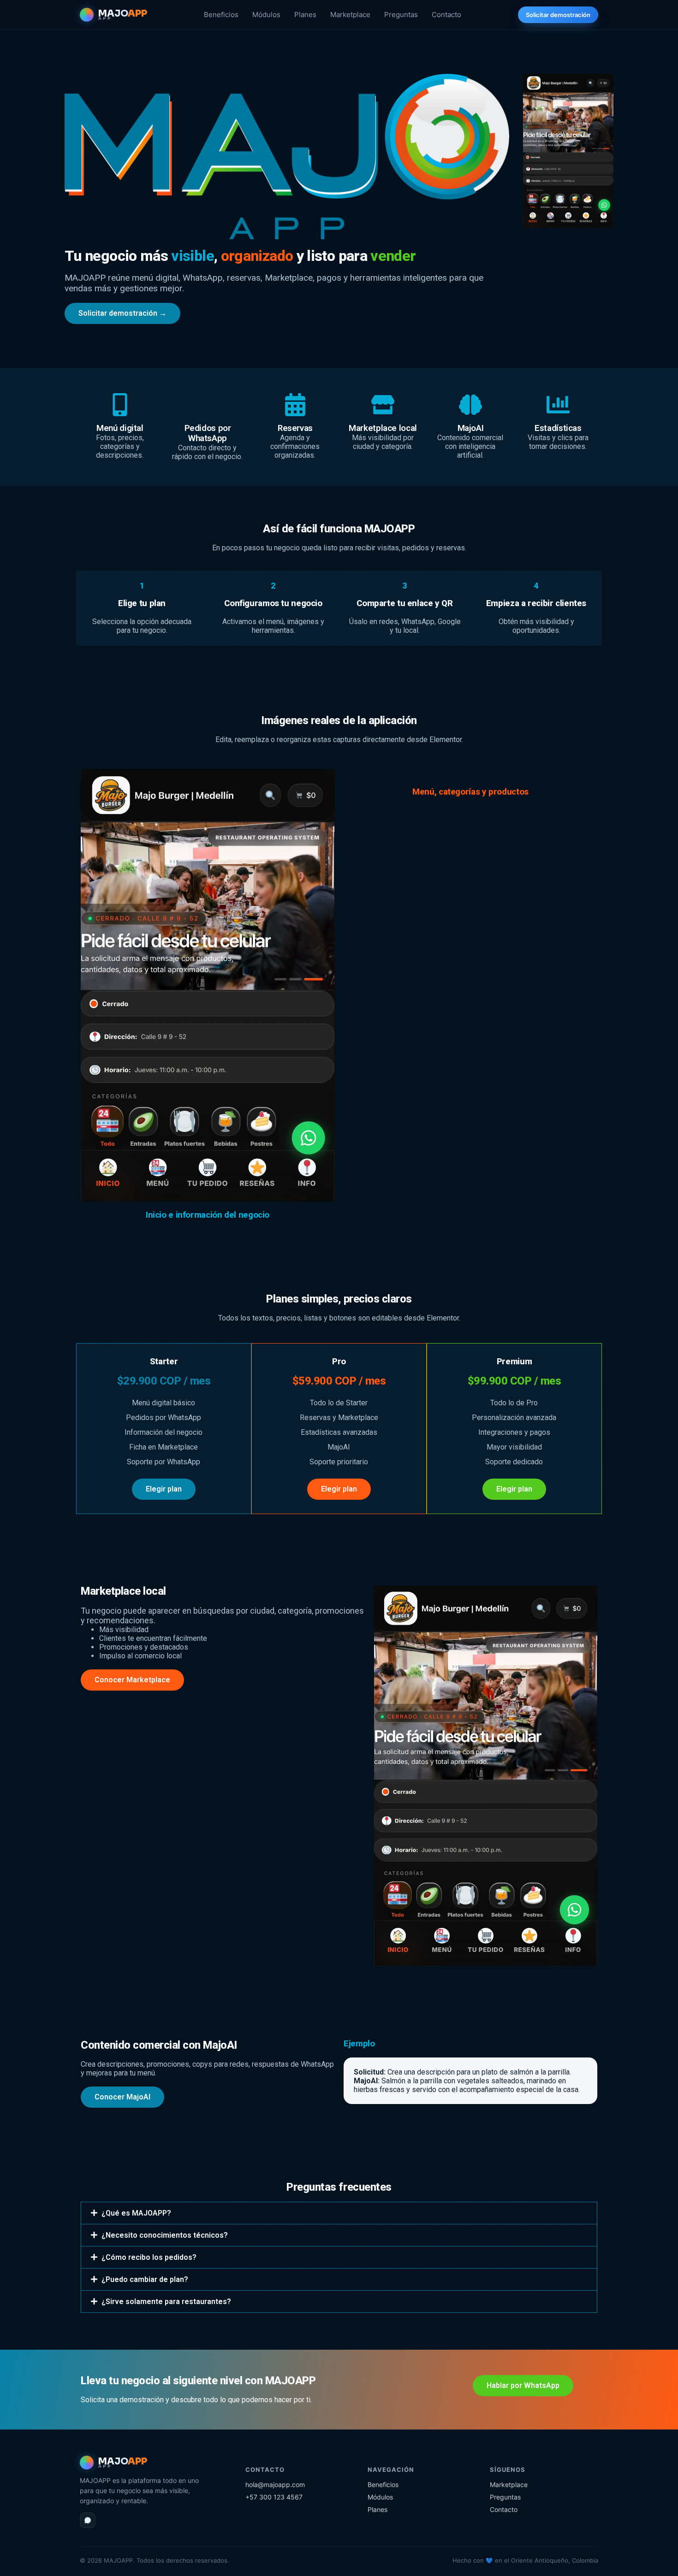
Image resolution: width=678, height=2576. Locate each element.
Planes (305, 15)
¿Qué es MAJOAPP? (136, 2213)
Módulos (266, 15)
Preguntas (401, 15)
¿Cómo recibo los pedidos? (149, 2257)
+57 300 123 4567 (274, 2497)
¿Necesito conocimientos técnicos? (165, 2235)
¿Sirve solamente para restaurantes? (166, 2302)
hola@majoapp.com (275, 2485)
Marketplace (350, 15)
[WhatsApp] (88, 2520)
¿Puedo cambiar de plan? (145, 2279)
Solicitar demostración (558, 15)
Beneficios (221, 15)
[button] (339, 2213)
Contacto (446, 15)
